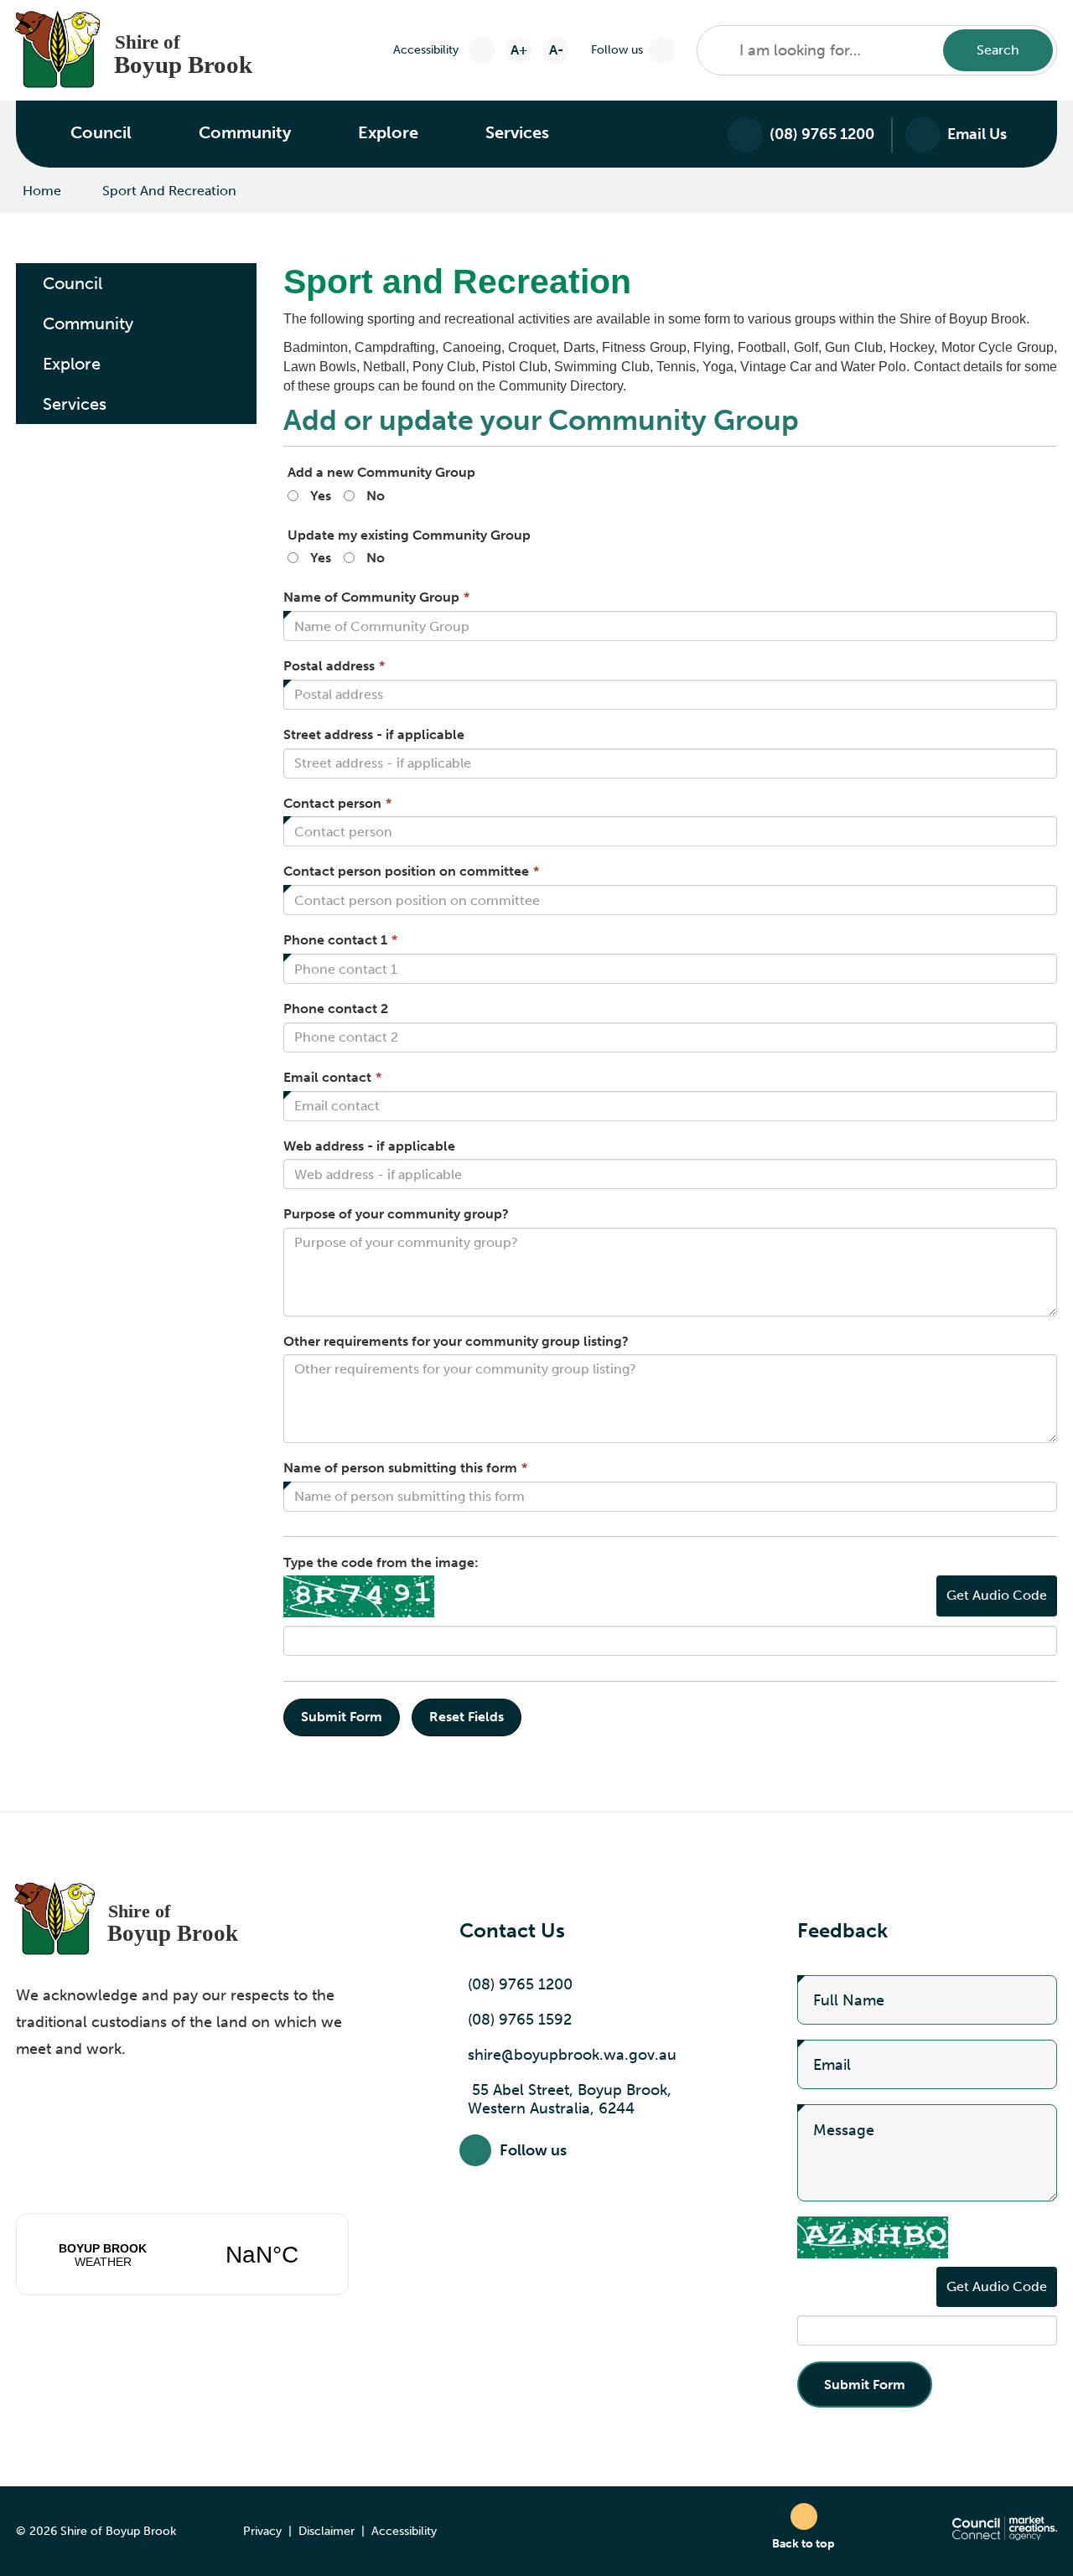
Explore (388, 132)
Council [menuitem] (73, 283)
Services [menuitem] (75, 404)
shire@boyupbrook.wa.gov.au (572, 2055)
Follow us (617, 50)
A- (556, 50)
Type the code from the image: (381, 1562)
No (376, 496)
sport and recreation (169, 191)
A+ (519, 50)
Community (245, 132)
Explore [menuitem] (72, 364)
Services (517, 132)
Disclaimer (327, 2531)
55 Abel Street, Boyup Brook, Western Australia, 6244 (570, 2099)
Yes (321, 496)
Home (42, 191)
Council (101, 132)
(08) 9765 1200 (520, 1984)
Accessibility (404, 2531)
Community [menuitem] (88, 323)
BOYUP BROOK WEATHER (182, 2254)
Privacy (262, 2531)
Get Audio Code (997, 1595)
